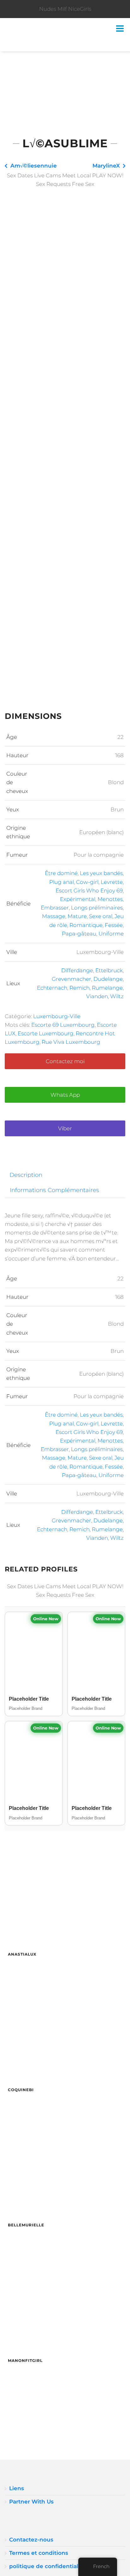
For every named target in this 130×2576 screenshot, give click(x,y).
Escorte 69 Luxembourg (63, 1025)
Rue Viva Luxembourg (71, 1042)
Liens (17, 2488)
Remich (80, 988)
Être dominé (61, 873)
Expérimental (78, 899)
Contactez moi (65, 1061)
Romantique (86, 925)
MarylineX (106, 166)
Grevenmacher (71, 979)
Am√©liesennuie (34, 166)
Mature (77, 916)
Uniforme (111, 934)
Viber (65, 1128)
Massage (54, 916)
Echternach (52, 988)
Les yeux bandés (101, 873)
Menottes (110, 899)
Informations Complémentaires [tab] (54, 1190)
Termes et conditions (39, 2553)
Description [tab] (26, 1175)
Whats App (65, 1095)
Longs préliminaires (97, 908)
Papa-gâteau (79, 934)
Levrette (112, 882)
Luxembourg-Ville (57, 1016)
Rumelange (107, 988)
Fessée (114, 925)
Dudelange (108, 979)
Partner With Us (31, 2502)
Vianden (97, 996)
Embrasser (55, 908)
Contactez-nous (31, 2540)
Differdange (77, 970)
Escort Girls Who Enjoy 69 (89, 891)
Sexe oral (101, 916)
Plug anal (62, 882)
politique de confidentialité (47, 2566)
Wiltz (117, 996)
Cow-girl (87, 882)
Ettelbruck (109, 970)
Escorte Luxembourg (46, 1033)
